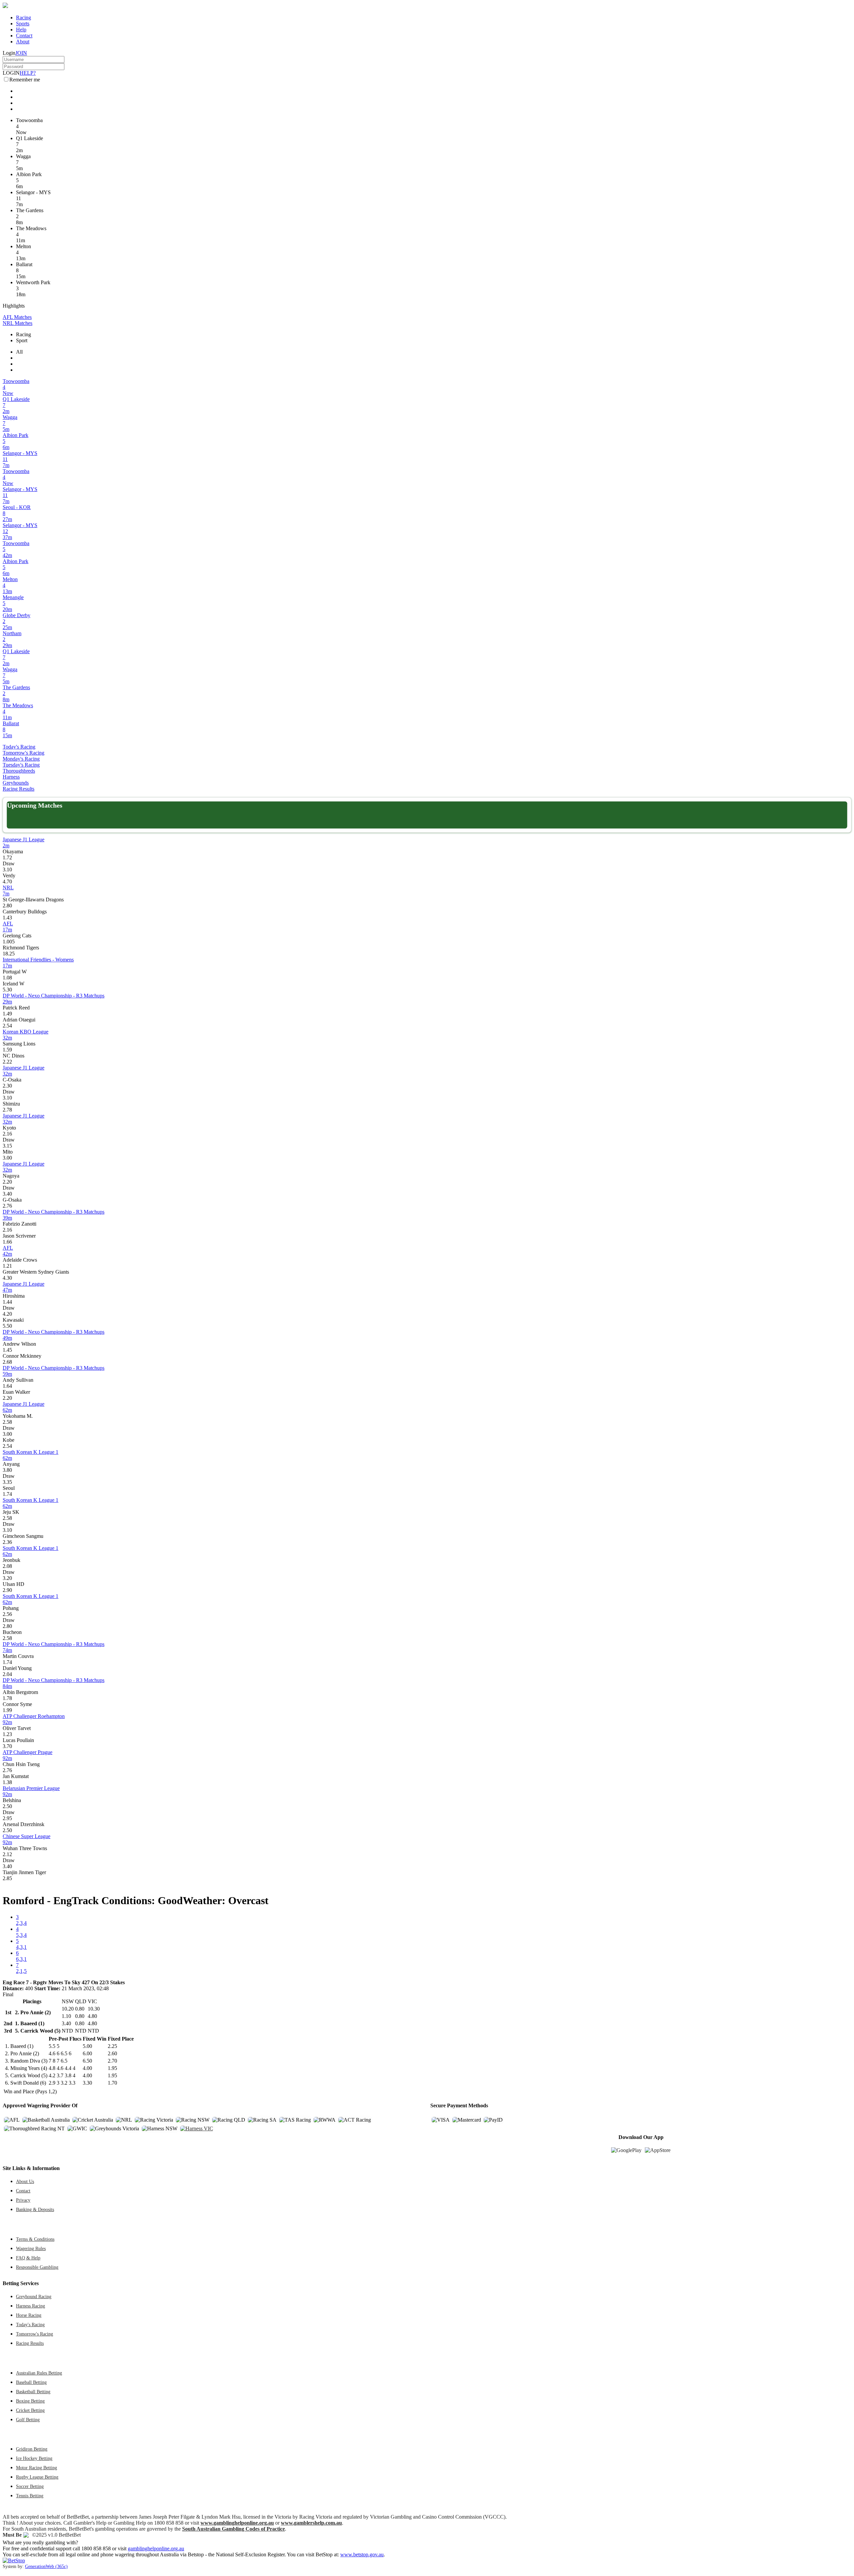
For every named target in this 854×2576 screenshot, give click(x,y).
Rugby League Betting (37, 2477)
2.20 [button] (7, 1182)
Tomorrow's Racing (24, 753)
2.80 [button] (7, 906)
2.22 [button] (7, 1062)
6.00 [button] (87, 2053)
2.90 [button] (7, 1590)
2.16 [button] (7, 1134)
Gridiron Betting (32, 2449)
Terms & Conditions (35, 2239)
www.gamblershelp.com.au (311, 2523)
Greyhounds (16, 783)
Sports (23, 24)
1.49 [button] (7, 1014)
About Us (25, 2181)
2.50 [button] (7, 1806)
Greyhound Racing (34, 2296)
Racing (24, 18)
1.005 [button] (9, 942)
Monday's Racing (21, 759)
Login (9, 53)
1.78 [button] (7, 1698)
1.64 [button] (7, 1386)
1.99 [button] (7, 1710)
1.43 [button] (7, 918)
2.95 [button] (7, 1818)
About (23, 42)
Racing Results (19, 789)
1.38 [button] (7, 1782)
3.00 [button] (7, 1158)
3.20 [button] (7, 1578)
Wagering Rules (31, 2248)
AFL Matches (17, 317)
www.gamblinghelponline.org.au (237, 2523)
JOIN (21, 53)
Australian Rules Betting (39, 2373)
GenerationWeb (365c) (46, 2566)
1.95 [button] (112, 2068)
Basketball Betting (33, 2392)
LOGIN (11, 73)
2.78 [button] (7, 1110)
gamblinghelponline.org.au (156, 2548)
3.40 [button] (7, 1194)
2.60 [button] (112, 2053)
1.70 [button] (112, 2083)
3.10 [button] (7, 870)
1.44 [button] (7, 1302)
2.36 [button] (7, 1542)
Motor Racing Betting (37, 2468)
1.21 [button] (7, 1266)
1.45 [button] (7, 1350)
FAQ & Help (28, 2258)
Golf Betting (28, 2420)
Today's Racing (19, 747)
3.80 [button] (7, 1470)
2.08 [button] (7, 1566)
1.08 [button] (7, 978)
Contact (24, 36)
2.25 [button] (112, 2046)
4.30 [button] (7, 1278)
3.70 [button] (7, 1746)
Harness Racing (31, 2306)
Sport (22, 340)
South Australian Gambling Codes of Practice (234, 2529)
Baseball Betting (31, 2382)
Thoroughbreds (19, 771)
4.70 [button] (7, 882)
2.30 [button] (7, 1086)
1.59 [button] (7, 1050)
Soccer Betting (30, 2486)
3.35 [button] (7, 1482)
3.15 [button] (7, 1146)
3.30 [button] (87, 2083)
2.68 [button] (7, 1362)
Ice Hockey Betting (34, 2458)
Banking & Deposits (35, 2209)
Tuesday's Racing (21, 765)
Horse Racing (29, 2315)
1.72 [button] (7, 857)
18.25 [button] (9, 954)
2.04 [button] (7, 1674)
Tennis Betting (30, 2496)
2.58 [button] (7, 1422)
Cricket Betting (30, 2410)
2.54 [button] (7, 1026)
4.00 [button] (87, 2068)
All (19, 352)
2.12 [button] (7, 1854)
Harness (11, 777)
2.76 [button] (7, 1206)
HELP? (28, 73)
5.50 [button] (7, 1326)
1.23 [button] (7, 1734)
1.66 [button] (7, 1242)
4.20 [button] (7, 1314)
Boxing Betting (30, 2401)
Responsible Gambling (37, 2267)
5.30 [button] (7, 990)
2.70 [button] (112, 2061)
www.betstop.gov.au (362, 2554)
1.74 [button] (7, 1494)
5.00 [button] (87, 2046)
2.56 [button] (7, 1614)
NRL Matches (18, 323)
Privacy (23, 2200)
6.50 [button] (87, 2061)
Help (21, 30)
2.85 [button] (7, 1878)
